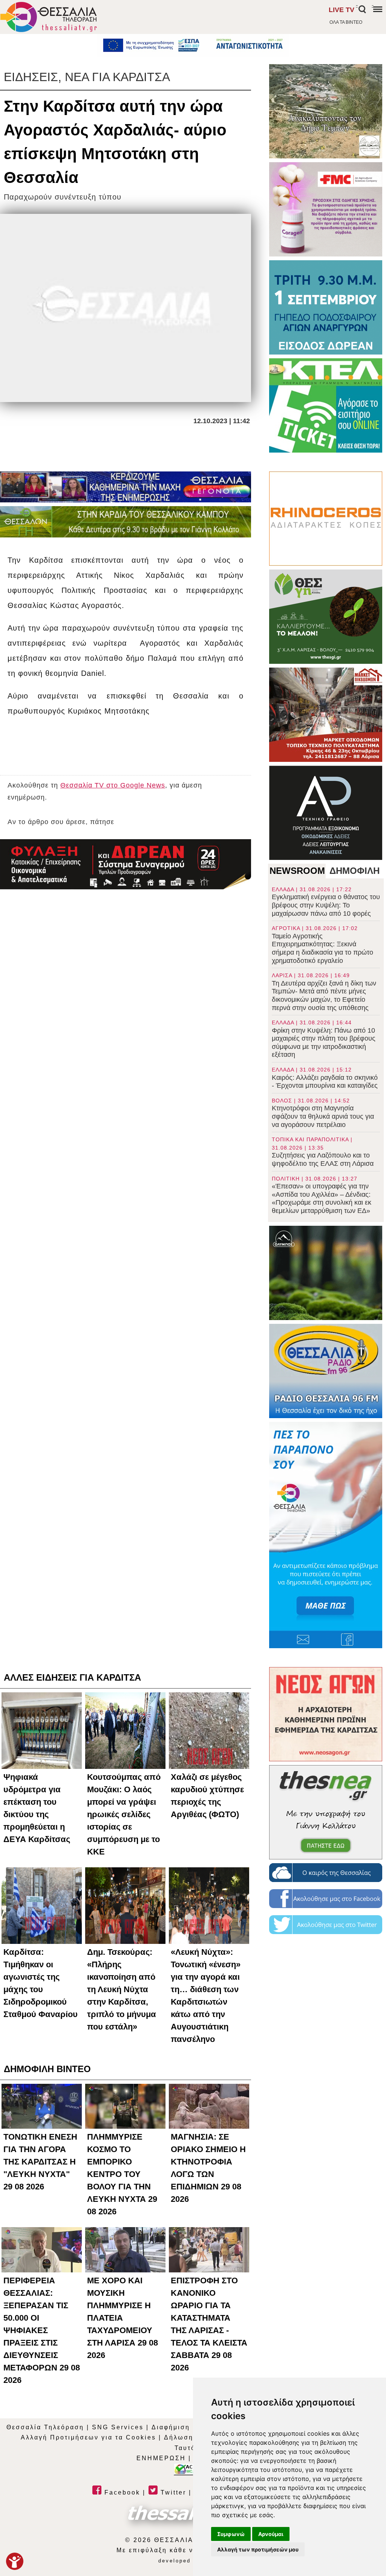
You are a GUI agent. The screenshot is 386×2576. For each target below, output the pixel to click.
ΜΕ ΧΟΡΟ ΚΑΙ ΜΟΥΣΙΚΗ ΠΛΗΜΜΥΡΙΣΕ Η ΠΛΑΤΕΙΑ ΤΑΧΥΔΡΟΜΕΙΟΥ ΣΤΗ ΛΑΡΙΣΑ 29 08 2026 (123, 2318)
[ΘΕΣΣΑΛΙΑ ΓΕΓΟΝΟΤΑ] (126, 487)
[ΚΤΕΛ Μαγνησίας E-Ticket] (326, 405)
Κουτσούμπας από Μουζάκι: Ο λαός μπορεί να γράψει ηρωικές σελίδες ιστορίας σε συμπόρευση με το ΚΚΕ (124, 1814)
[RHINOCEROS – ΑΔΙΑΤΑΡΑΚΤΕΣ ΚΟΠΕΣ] (326, 519)
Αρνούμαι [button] (271, 2534)
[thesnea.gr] (326, 1812)
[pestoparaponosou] (326, 1535)
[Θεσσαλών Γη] (126, 522)
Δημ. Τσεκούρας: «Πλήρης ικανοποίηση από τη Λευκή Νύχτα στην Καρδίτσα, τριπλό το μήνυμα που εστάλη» (122, 1989)
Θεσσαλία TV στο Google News (113, 785)
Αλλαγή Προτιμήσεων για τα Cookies (88, 2437)
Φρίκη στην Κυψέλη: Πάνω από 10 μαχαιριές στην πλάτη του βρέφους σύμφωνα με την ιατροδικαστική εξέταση (324, 1039)
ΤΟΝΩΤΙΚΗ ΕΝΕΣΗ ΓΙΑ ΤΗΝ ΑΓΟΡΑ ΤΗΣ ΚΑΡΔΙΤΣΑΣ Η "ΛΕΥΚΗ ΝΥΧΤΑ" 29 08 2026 (40, 2162)
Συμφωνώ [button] (231, 2534)
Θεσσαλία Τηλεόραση (45, 2427)
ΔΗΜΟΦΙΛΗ (355, 871)
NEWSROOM (297, 871)
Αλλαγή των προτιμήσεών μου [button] (258, 2549)
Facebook (121, 2492)
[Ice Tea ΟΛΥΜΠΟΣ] (326, 1273)
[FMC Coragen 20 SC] (326, 209)
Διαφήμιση (171, 2427)
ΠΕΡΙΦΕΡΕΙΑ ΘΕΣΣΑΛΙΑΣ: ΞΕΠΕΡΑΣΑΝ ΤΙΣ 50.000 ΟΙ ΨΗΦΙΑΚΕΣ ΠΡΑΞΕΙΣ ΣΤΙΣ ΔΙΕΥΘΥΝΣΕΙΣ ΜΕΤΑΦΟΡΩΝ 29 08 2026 (42, 2330)
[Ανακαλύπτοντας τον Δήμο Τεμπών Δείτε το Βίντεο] (326, 111)
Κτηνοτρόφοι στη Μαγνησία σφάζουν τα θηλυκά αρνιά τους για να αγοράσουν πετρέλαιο (323, 1113)
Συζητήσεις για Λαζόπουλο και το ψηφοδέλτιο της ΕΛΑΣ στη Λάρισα (323, 1152)
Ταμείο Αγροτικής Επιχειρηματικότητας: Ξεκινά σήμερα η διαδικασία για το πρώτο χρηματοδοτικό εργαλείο (322, 945)
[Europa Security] (126, 864)
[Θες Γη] (326, 617)
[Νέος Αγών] (326, 1714)
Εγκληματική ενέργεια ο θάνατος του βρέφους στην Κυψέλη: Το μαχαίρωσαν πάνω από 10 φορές (326, 902)
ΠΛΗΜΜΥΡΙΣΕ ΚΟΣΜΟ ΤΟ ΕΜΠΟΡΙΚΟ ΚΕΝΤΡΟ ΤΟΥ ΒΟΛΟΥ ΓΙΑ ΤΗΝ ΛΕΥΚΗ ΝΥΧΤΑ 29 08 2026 (122, 2174)
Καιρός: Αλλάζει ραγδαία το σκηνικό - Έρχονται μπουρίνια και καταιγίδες (325, 1078)
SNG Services (118, 2427)
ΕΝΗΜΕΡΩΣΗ (161, 2458)
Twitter (172, 2492)
